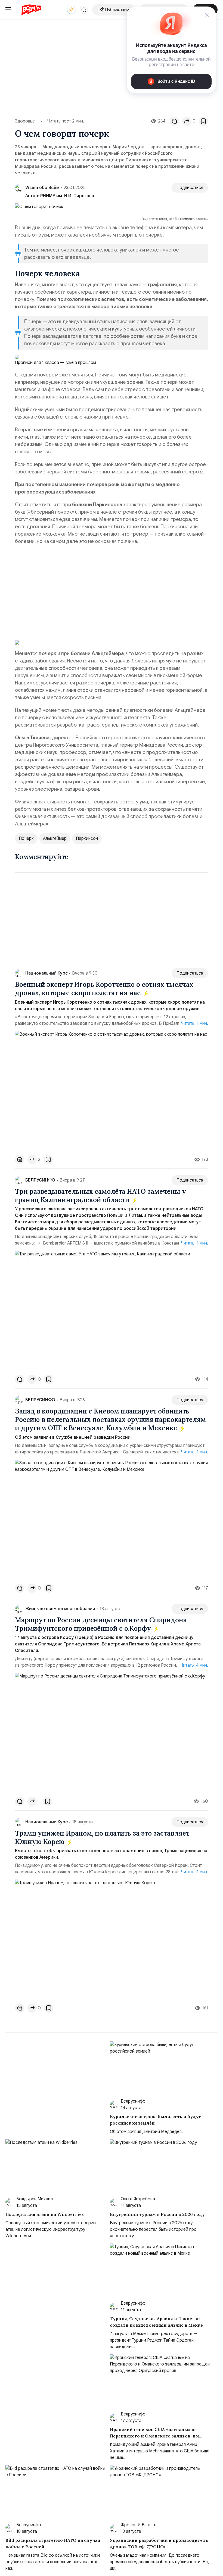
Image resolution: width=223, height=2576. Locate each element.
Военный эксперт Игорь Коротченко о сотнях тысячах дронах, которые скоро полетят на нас (104, 989)
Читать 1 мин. (195, 1023)
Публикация (117, 10)
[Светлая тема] (71, 10)
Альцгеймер (55, 838)
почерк (26, 838)
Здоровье (25, 121)
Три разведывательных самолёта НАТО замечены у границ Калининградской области (100, 1196)
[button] (84, 10)
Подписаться (190, 188)
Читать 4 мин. (194, 1665)
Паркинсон (87, 838)
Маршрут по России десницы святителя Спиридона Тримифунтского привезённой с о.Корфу (101, 1624)
